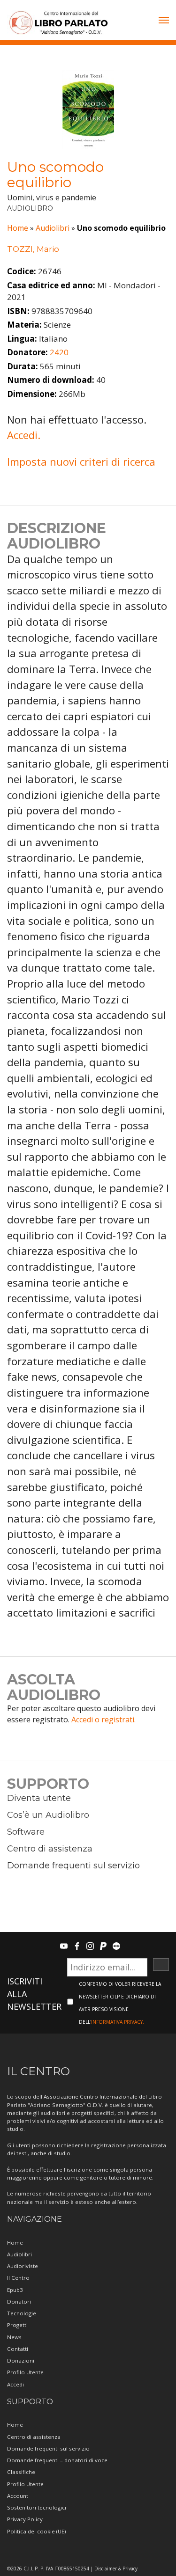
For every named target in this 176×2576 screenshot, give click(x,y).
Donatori (19, 2302)
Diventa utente (39, 1798)
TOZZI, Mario (33, 249)
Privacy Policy (25, 2519)
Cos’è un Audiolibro (48, 1815)
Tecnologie (22, 2313)
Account (18, 2496)
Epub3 (15, 2290)
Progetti (17, 2325)
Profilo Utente (25, 2372)
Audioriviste (23, 2266)
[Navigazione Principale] (164, 21)
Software (26, 1832)
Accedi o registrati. (103, 1720)
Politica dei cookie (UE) (36, 2531)
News (14, 2337)
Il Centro (18, 2278)
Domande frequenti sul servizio (73, 1866)
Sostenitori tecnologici (37, 2507)
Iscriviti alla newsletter (34, 1994)
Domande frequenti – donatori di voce (57, 2460)
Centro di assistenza (50, 1849)
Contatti (18, 2349)
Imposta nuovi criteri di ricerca (81, 461)
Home (18, 228)
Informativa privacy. (118, 2022)
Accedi (15, 2384)
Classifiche (21, 2472)
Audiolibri (53, 228)
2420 (59, 352)
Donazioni (21, 2360)
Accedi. (24, 435)
